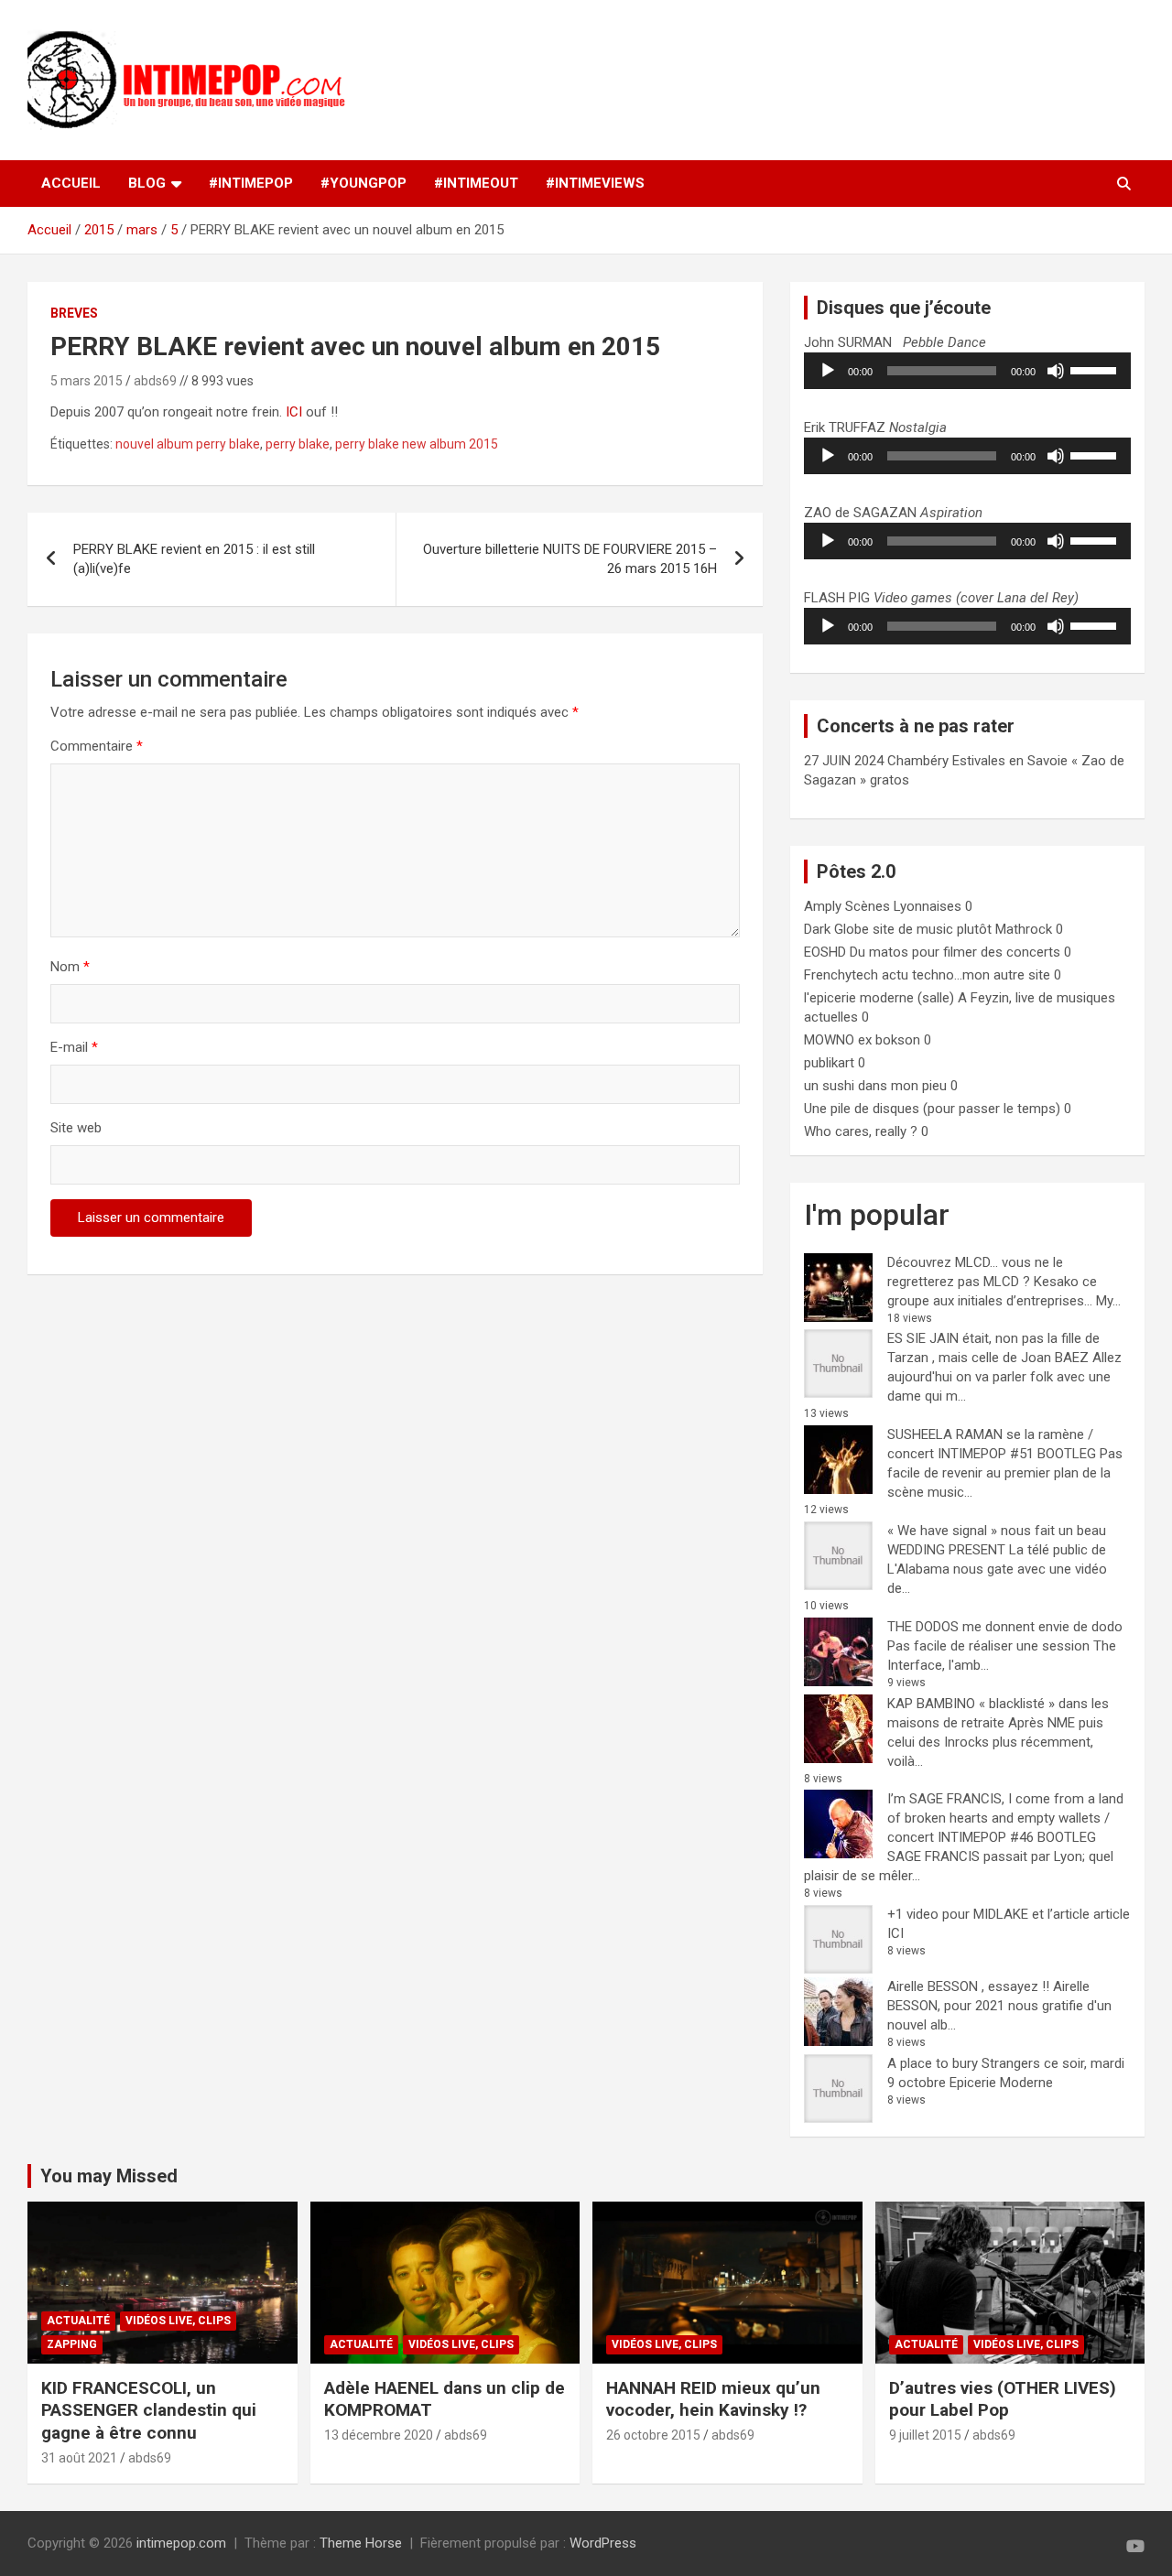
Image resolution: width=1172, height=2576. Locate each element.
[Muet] (1056, 371)
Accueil (71, 183)
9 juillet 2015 (925, 2435)
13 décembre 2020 (379, 2435)
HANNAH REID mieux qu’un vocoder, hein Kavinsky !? (713, 2399)
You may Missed (109, 2176)
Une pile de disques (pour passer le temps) (932, 1109)
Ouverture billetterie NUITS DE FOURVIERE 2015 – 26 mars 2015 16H (570, 559)
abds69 (155, 381)
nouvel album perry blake (188, 444)
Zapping (72, 2344)
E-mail (74, 1047)
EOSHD (825, 952)
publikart (829, 1063)
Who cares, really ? (861, 1131)
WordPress (603, 2543)
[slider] (1096, 369)
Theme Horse (361, 2543)
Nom (70, 967)
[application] (967, 371)
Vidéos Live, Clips (178, 2321)
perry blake (298, 444)
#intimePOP (251, 183)
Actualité (78, 2321)
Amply (823, 906)
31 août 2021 (79, 2458)
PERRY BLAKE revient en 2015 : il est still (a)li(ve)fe (194, 559)
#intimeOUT (476, 183)
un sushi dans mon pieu (875, 1086)
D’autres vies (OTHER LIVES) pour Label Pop (1003, 2399)
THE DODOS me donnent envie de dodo (1005, 1627)
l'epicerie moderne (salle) (879, 998)
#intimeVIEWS (595, 183)
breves (74, 313)
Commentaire (97, 746)
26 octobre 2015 (653, 2435)
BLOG (147, 183)
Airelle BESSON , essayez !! (968, 1986)
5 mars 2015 (87, 381)
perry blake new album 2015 (417, 444)
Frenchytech (841, 975)
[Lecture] (828, 371)
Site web (76, 1128)
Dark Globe (836, 929)
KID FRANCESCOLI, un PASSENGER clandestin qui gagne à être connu (149, 2410)
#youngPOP (364, 183)
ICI (294, 412)
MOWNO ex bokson (862, 1040)
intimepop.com (181, 2543)
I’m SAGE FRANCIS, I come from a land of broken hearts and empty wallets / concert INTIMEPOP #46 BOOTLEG (1005, 1818)
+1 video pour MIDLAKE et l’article (988, 1914)
